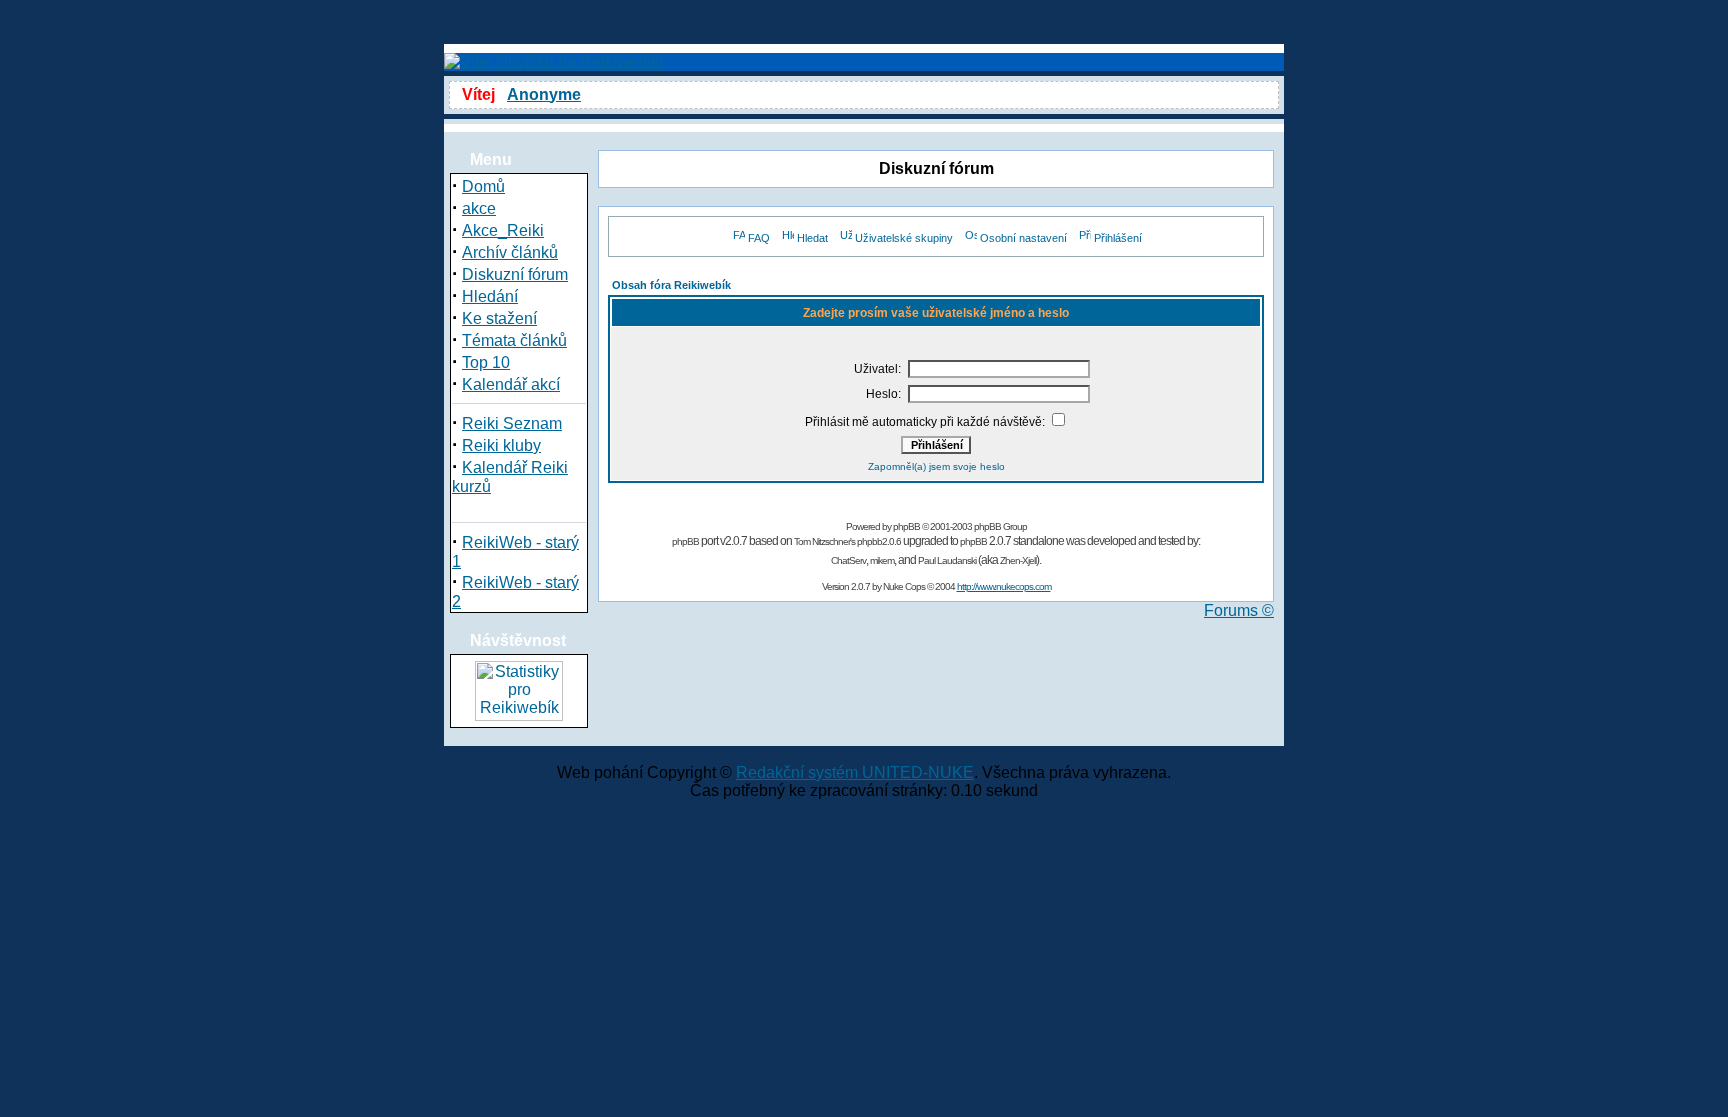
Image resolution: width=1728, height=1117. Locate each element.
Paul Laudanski (947, 560)
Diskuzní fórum (515, 274)
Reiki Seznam (512, 423)
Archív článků (510, 252)
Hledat (812, 238)
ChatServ (848, 560)
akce (479, 208)
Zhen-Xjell (1018, 560)
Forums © (1239, 610)
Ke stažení (499, 318)
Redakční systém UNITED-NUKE (855, 772)
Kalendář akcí (511, 384)
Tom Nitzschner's (824, 541)
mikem (882, 560)
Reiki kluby (501, 445)
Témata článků (514, 340)
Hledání (490, 296)
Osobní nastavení (1023, 238)
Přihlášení (1118, 238)
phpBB (906, 526)
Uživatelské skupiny (904, 238)
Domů (483, 186)
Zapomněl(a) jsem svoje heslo (936, 466)
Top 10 (486, 362)
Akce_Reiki (503, 230)
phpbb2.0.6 (879, 541)
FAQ (759, 238)
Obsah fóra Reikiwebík (671, 285)
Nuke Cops (904, 586)
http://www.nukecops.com (1004, 586)
